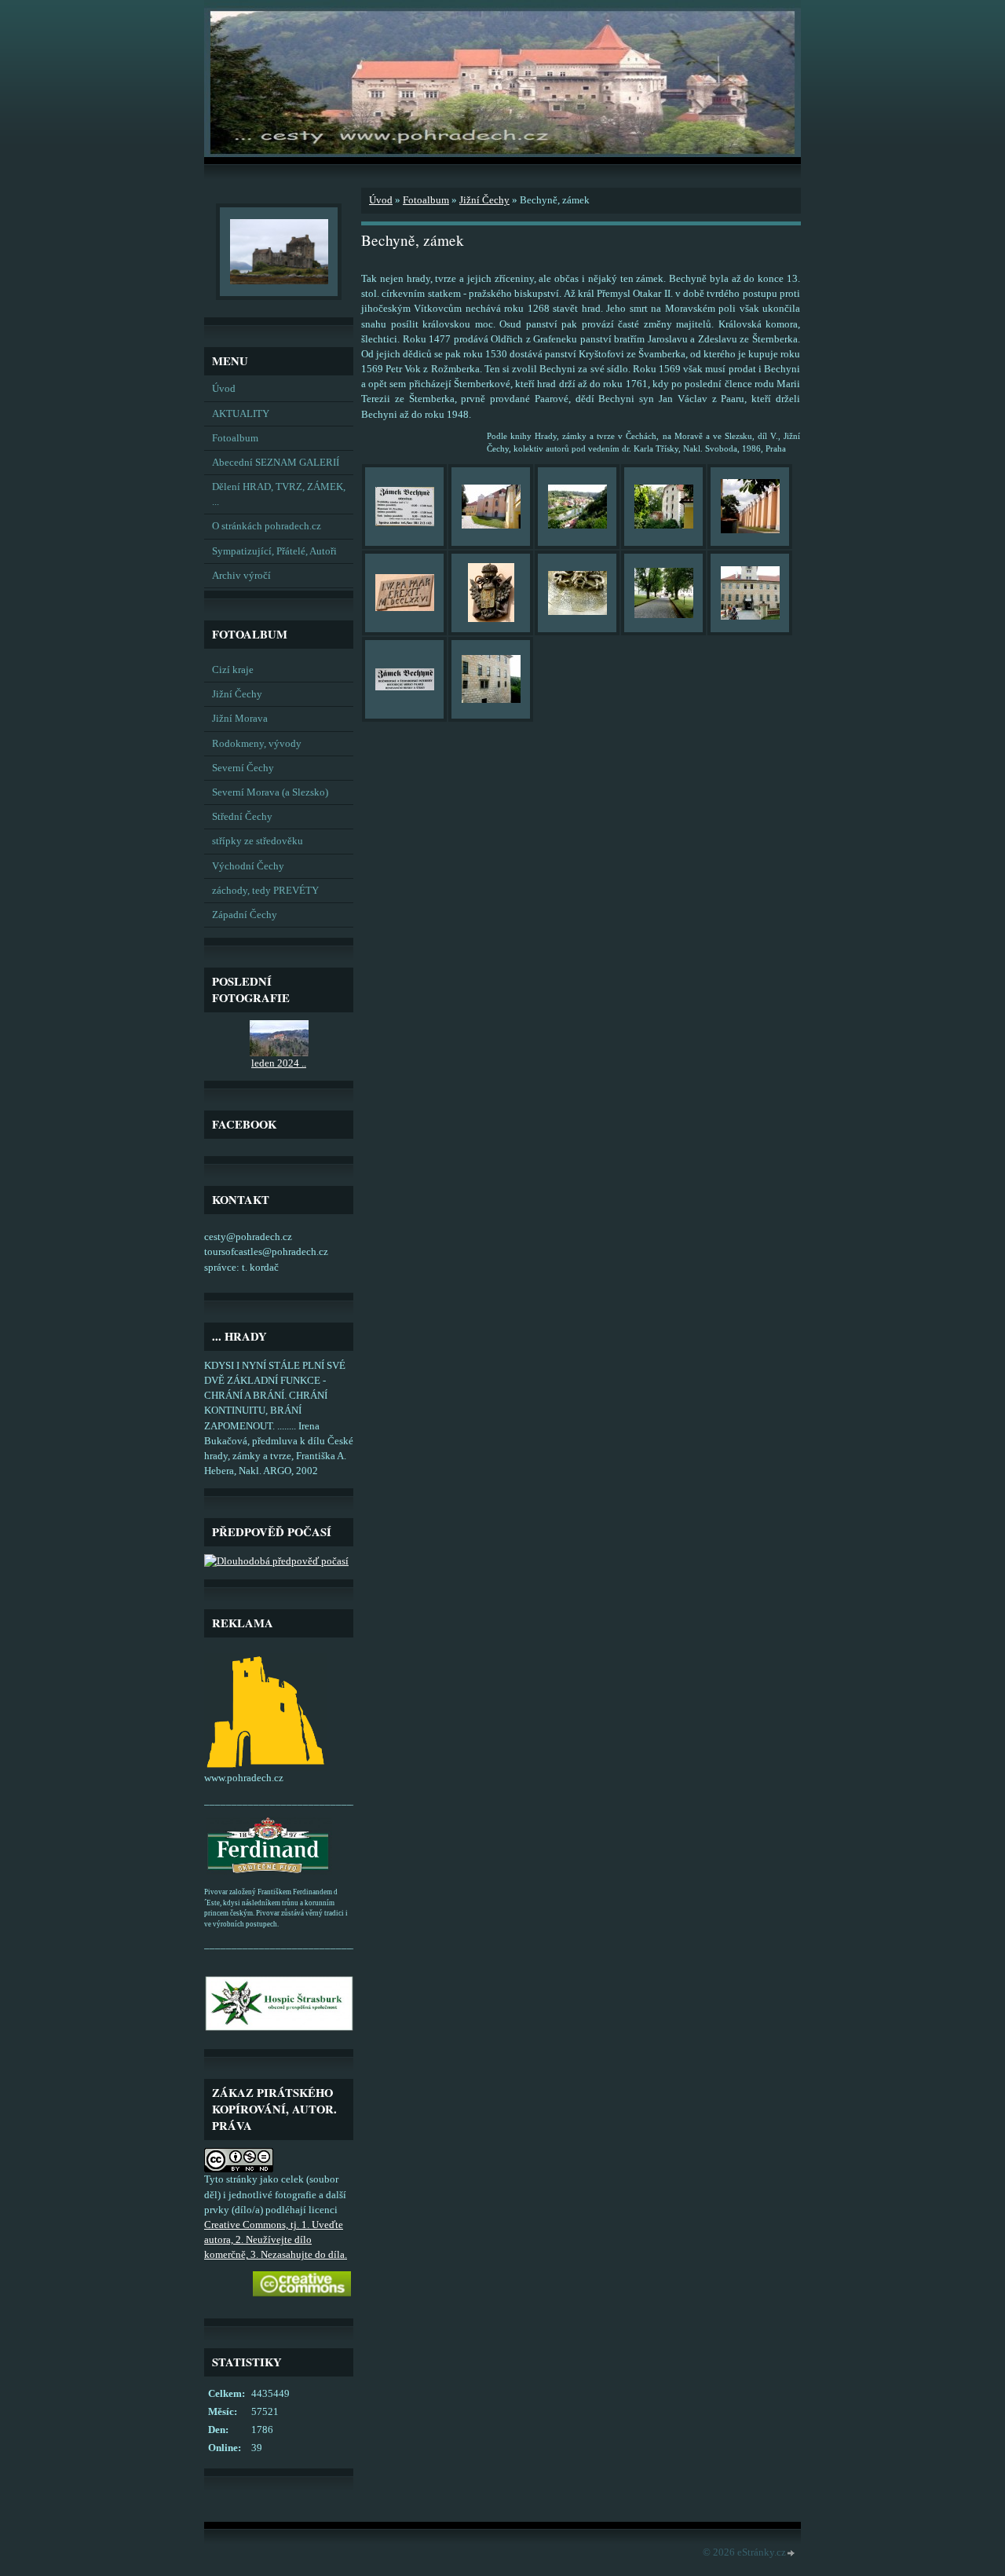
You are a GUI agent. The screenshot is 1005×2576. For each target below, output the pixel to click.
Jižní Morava (240, 719)
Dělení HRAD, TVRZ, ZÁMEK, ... (279, 494)
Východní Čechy (248, 866)
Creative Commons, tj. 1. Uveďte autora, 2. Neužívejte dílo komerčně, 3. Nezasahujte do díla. (276, 2240)
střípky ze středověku (258, 841)
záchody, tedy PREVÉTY (265, 891)
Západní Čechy (245, 915)
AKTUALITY (241, 414)
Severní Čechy (243, 768)
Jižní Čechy (237, 694)
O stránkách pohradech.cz (267, 526)
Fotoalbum (235, 438)
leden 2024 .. (279, 1063)
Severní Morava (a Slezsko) (270, 792)
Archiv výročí (241, 576)
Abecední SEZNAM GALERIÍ (276, 463)
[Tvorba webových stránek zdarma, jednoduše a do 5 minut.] (791, 2554)
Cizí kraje (233, 670)
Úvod (224, 389)
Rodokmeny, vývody (257, 744)
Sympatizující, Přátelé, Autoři (274, 551)
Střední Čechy (242, 817)
